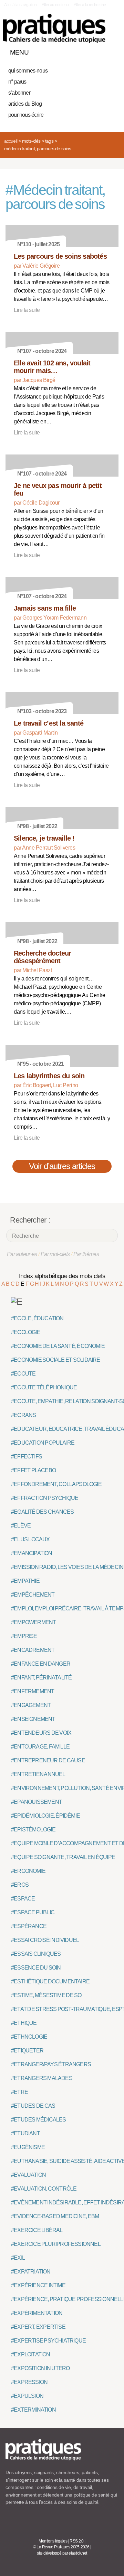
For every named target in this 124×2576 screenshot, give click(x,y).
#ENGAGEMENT (31, 1705)
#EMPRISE (24, 1636)
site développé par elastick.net (62, 2553)
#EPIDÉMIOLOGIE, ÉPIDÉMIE (45, 1816)
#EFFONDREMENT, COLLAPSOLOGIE (56, 1484)
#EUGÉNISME (28, 2147)
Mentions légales (53, 2541)
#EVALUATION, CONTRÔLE (44, 2189)
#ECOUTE (23, 1374)
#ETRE (19, 2092)
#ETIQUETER (27, 2051)
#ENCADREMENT (33, 1650)
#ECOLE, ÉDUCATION (37, 1318)
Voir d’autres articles (62, 1166)
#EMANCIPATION (32, 1553)
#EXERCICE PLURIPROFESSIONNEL (56, 2244)
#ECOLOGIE (26, 1332)
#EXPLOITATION (31, 2354)
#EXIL (18, 2258)
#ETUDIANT (25, 2133)
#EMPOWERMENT (33, 1622)
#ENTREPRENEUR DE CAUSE (48, 1760)
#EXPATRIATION (31, 2272)
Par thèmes (86, 1254)
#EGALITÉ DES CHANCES (42, 1512)
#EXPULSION (27, 2396)
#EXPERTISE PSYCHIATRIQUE (48, 2341)
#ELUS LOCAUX (30, 1539)
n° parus (17, 82)
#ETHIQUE (24, 2023)
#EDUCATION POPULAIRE (43, 1443)
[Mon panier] (87, 51)
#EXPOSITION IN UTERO (40, 2368)
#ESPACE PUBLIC (33, 1912)
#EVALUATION (28, 2175)
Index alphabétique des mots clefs (62, 1276)
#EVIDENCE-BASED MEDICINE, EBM (55, 2216)
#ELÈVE (21, 1526)
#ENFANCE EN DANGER (41, 1664)
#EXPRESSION (29, 2382)
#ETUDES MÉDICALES (39, 2120)
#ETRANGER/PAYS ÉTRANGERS (51, 2064)
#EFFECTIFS (27, 1457)
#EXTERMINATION (33, 2410)
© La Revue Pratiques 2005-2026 (61, 2547)
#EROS (20, 1885)
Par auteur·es (22, 1254)
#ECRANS (23, 1415)
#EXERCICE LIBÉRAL (37, 2230)
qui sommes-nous (28, 71)
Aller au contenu (55, 5)
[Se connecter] (111, 51)
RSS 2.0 (77, 2541)
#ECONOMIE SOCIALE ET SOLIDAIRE (56, 1360)
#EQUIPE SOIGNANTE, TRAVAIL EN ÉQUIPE (63, 1857)
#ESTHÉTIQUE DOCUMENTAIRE (50, 1981)
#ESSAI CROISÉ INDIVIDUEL (45, 1940)
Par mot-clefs (55, 1254)
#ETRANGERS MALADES (42, 2078)
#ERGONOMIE (28, 1871)
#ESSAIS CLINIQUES (36, 1954)
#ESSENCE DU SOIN (36, 1968)
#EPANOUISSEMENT (37, 1802)
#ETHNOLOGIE (29, 2037)
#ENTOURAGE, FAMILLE (40, 1747)
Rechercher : (30, 1220)
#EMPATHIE (25, 1581)
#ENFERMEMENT (33, 1691)
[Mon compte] (99, 51)
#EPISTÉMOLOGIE (33, 1830)
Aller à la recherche (90, 5)
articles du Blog (25, 104)
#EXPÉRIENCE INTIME (38, 2285)
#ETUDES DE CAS (33, 2106)
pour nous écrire (26, 115)
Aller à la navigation (20, 5)
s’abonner (19, 93)
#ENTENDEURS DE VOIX (41, 1733)
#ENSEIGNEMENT (33, 1719)
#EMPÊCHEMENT (33, 1595)
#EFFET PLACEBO (33, 1470)
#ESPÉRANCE (29, 1926)
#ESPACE (23, 1899)
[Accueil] (54, 28)
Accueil (11, 141)
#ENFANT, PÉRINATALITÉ (41, 1678)
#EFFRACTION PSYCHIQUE (45, 1498)
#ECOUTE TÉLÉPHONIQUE (44, 1387)
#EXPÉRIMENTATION (37, 2313)
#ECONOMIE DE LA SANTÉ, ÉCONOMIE (58, 1346)
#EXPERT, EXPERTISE (38, 2327)
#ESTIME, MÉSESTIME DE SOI (47, 1995)
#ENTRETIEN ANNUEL (38, 1774)
